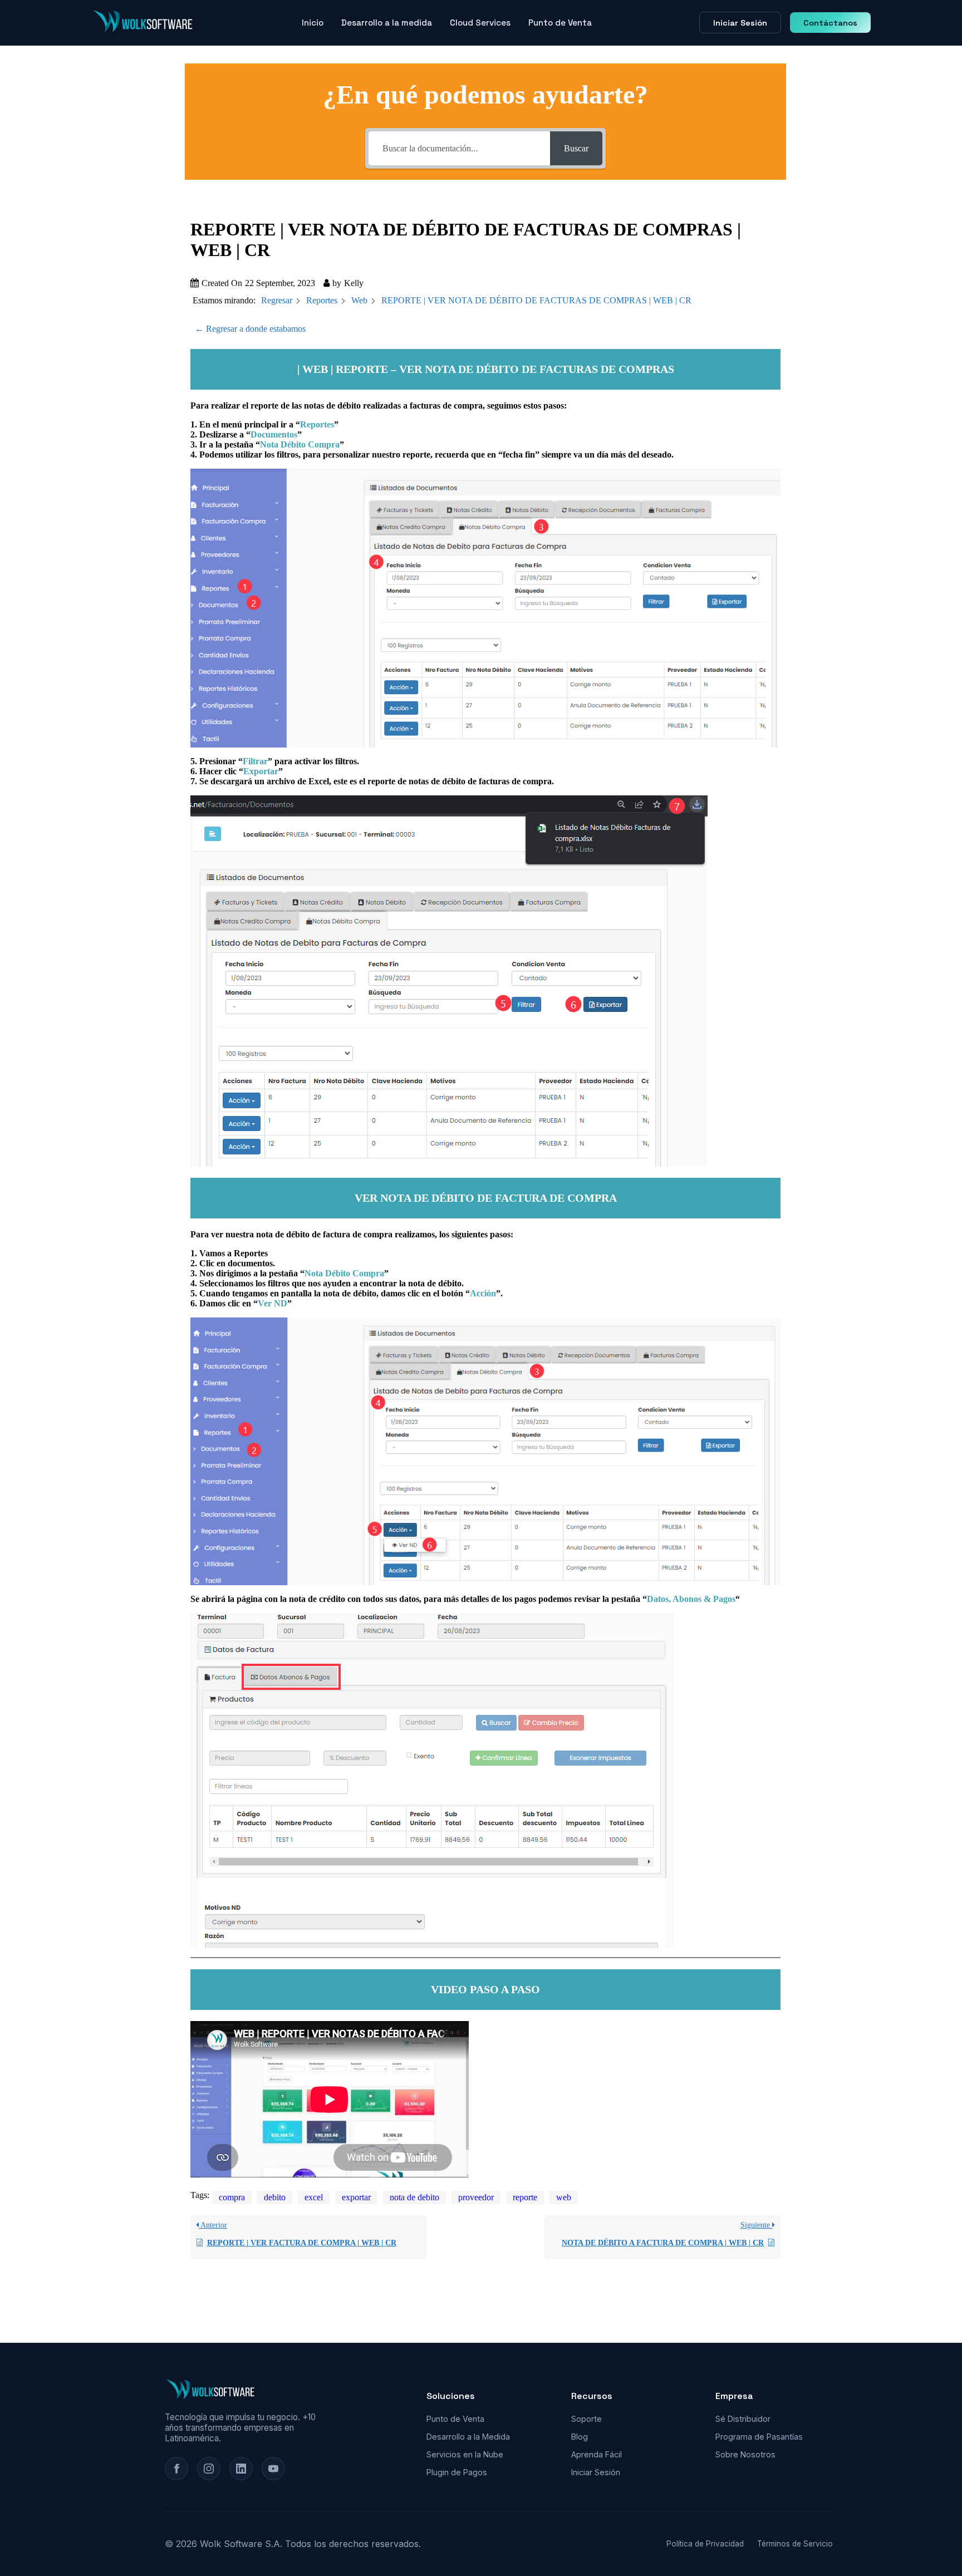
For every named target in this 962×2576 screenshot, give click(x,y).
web (564, 2197)
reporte (525, 2197)
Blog (580, 2437)
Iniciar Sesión (740, 23)
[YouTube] (273, 2469)
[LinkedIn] (241, 2469)
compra (232, 2197)
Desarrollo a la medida (387, 23)
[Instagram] (209, 2469)
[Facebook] (176, 2469)
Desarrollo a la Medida (468, 2437)
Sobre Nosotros (745, 2454)
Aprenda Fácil (597, 2454)
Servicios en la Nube (465, 2454)
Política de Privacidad (705, 2544)
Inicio (313, 23)
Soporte (586, 2419)
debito (275, 2197)
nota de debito (414, 2197)
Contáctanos (830, 23)
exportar (356, 2197)
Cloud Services (480, 23)
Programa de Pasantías (759, 2437)
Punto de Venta (560, 23)
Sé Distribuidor (743, 2419)
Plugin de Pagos (457, 2472)
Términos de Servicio (795, 2544)
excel (314, 2197)
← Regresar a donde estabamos (250, 329)
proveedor (476, 2197)
